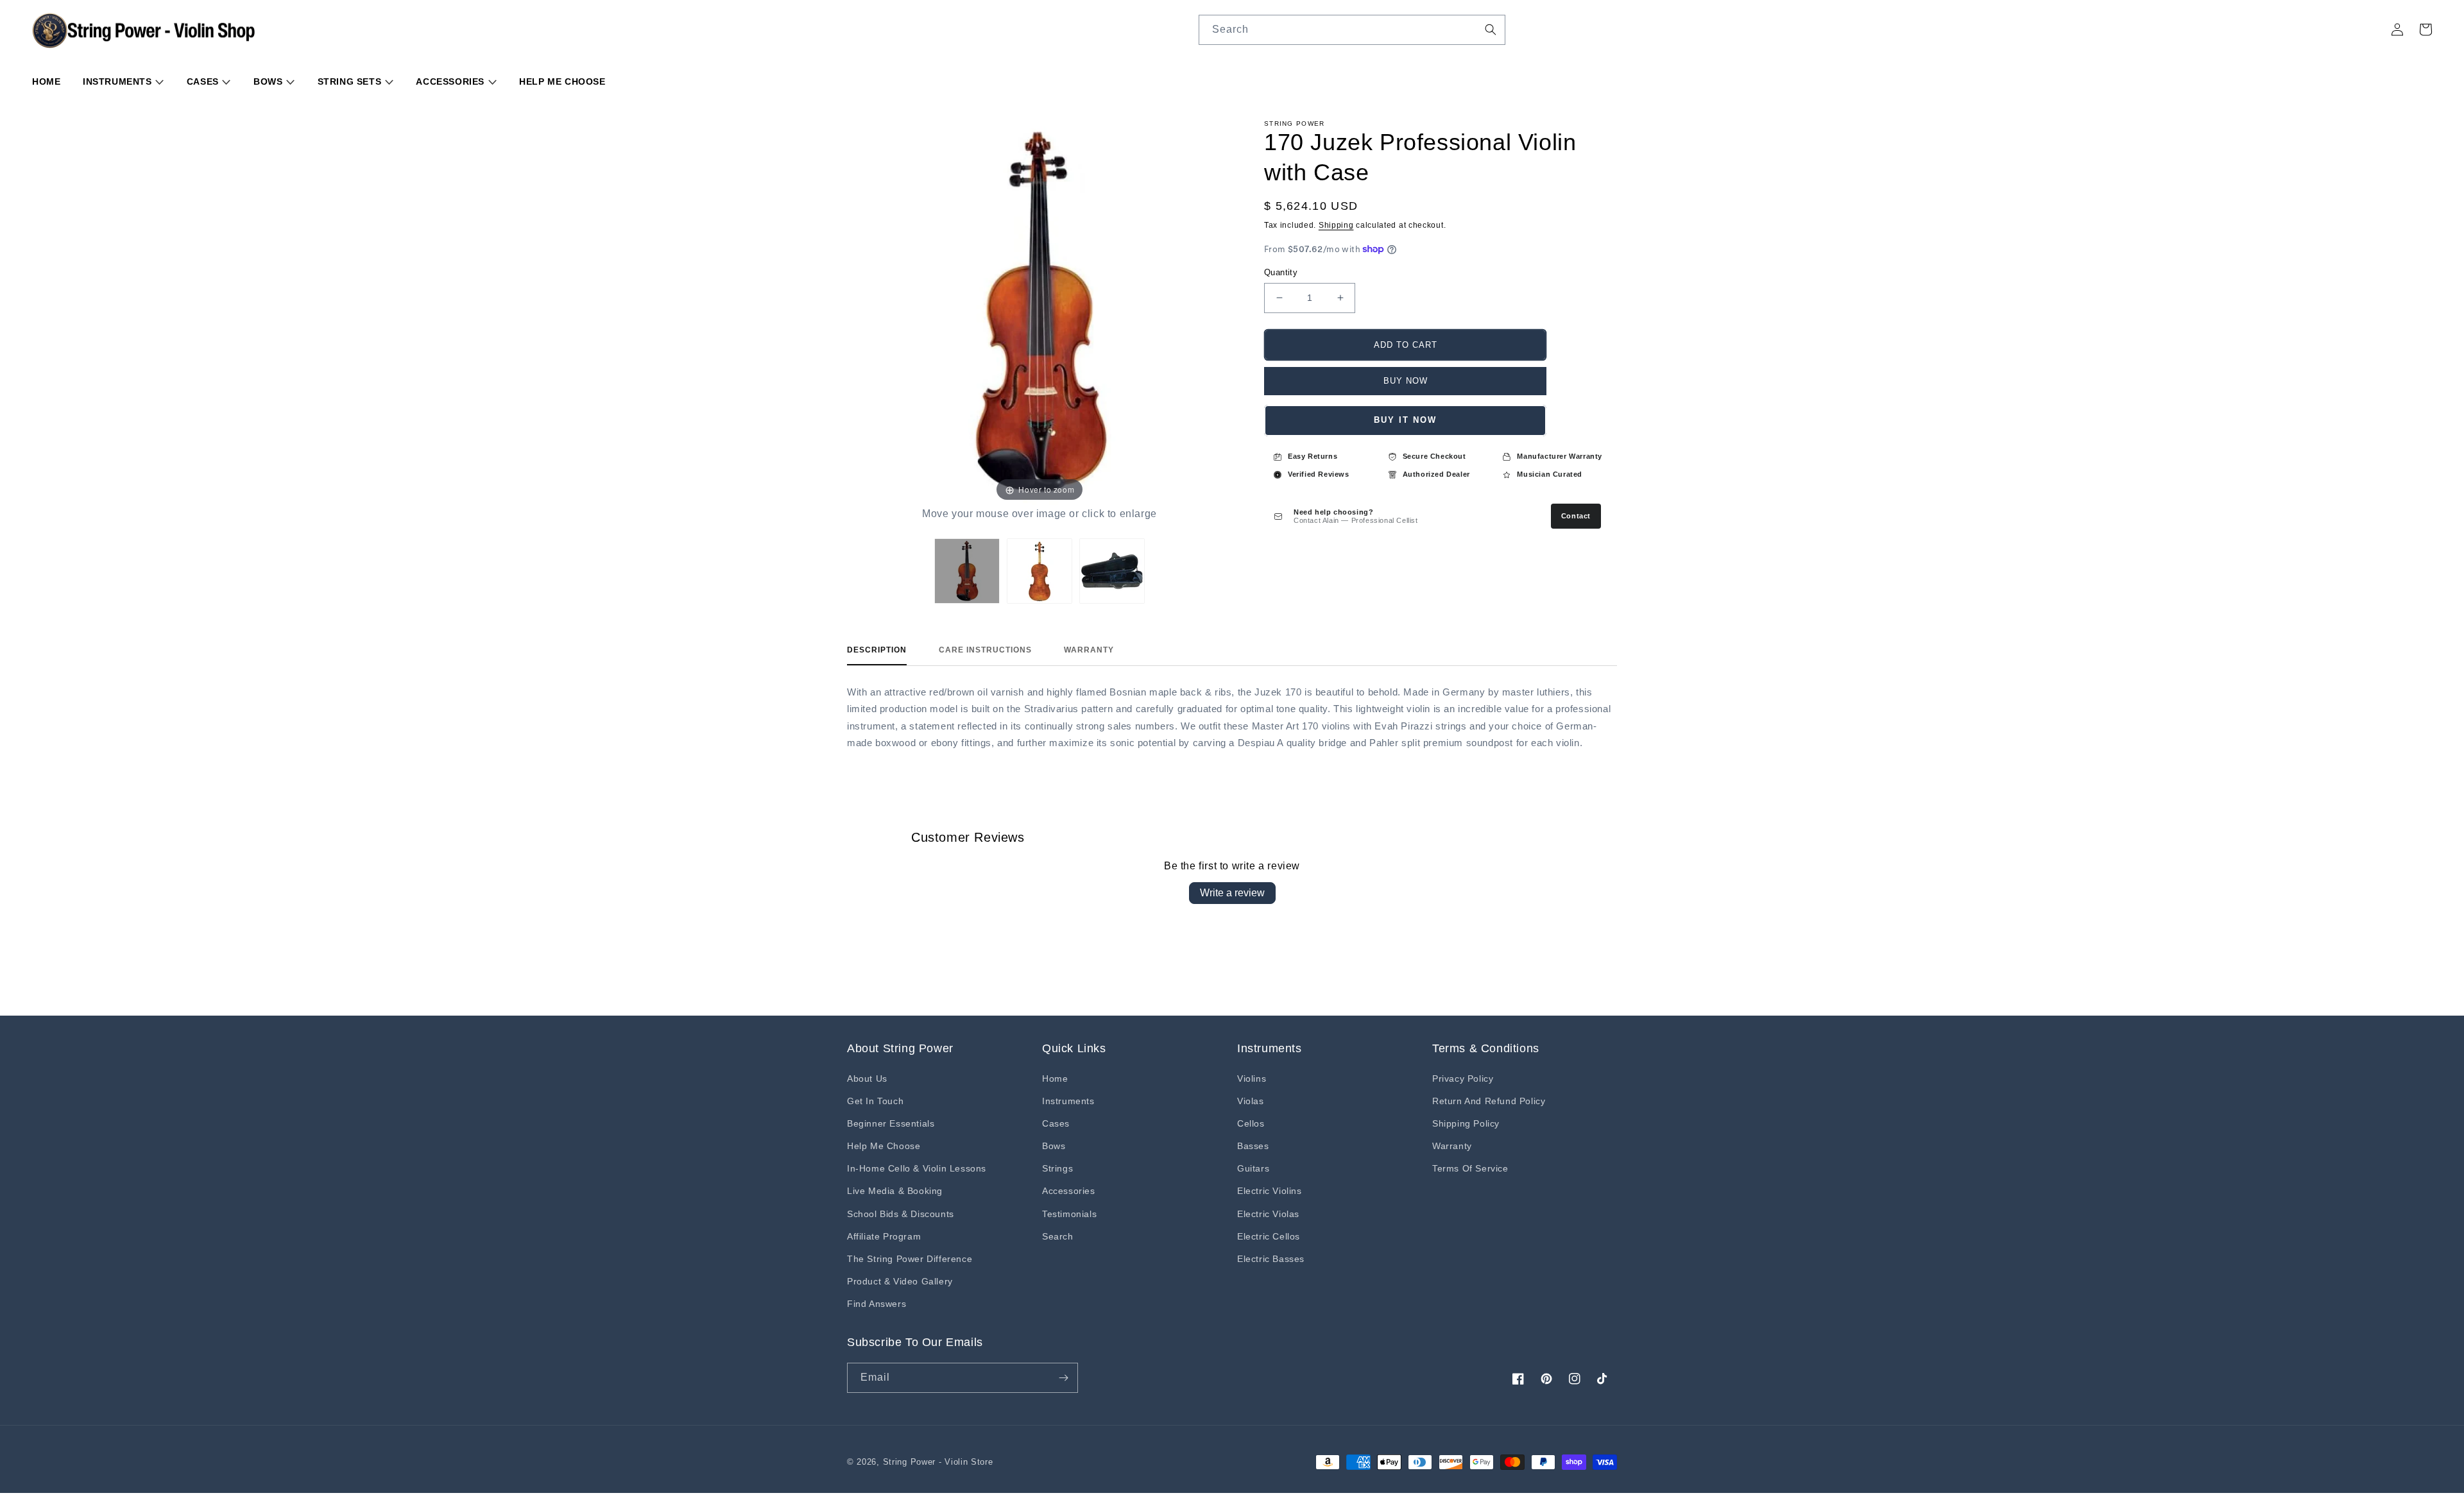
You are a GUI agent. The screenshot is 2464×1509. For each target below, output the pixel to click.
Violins (1252, 1078)
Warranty (1089, 650)
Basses (1253, 1146)
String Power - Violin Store (938, 1462)
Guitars (1253, 1168)
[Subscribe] (1063, 1378)
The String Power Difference (910, 1259)
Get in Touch (875, 1101)
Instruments (119, 81)
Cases (204, 81)
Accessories (451, 81)
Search (1058, 1236)
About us (867, 1078)
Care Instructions (985, 650)
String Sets (351, 81)
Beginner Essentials (891, 1123)
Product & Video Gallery (900, 1281)
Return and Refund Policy (1489, 1101)
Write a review (1232, 893)
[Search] (1491, 30)
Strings (1057, 1168)
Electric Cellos (1269, 1236)
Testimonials (1069, 1214)
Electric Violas (1268, 1214)
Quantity (1281, 272)
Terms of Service (1470, 1168)
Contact (1576, 516)
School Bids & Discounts (901, 1214)
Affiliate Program (884, 1236)
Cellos (1251, 1123)
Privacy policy (1463, 1078)
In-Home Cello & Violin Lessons (917, 1168)
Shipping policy (1466, 1123)
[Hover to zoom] (1039, 312)
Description (877, 650)
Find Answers (877, 1304)
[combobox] (1352, 30)
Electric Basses (1271, 1259)
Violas (1251, 1101)
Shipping (1336, 225)
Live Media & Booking (895, 1191)
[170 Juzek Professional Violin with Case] (967, 571)
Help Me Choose (562, 81)
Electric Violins (1270, 1191)
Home (46, 81)
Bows (269, 81)
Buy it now (1405, 420)
